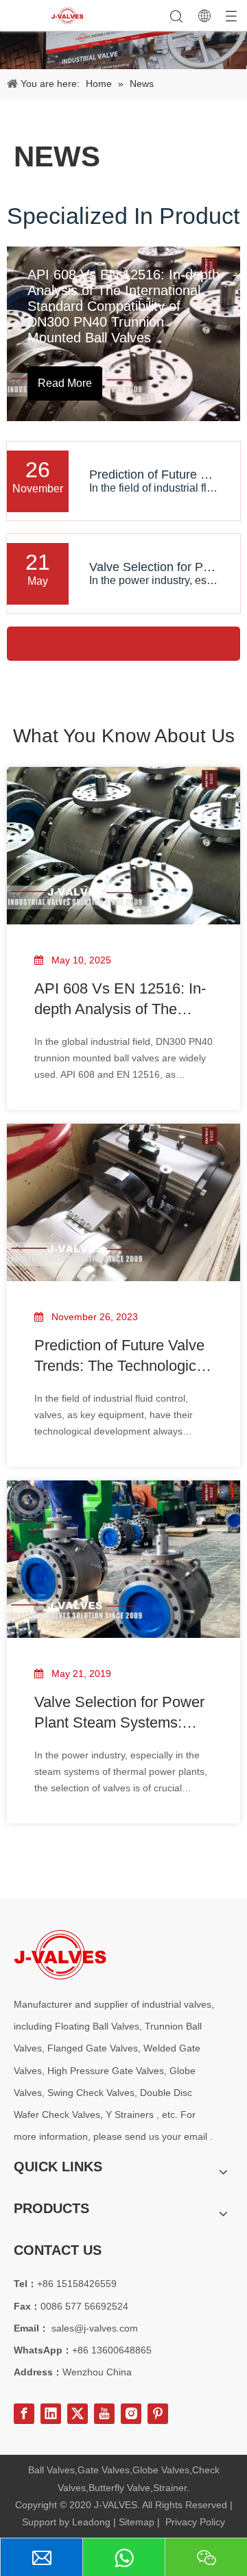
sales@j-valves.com (95, 2328)
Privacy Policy (195, 2522)
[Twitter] (78, 2414)
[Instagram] (131, 2414)
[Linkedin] (51, 2414)
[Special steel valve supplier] (60, 1955)
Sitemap (137, 2522)
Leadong (91, 2522)
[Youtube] (104, 2414)
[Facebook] (24, 2414)
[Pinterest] (158, 2414)
